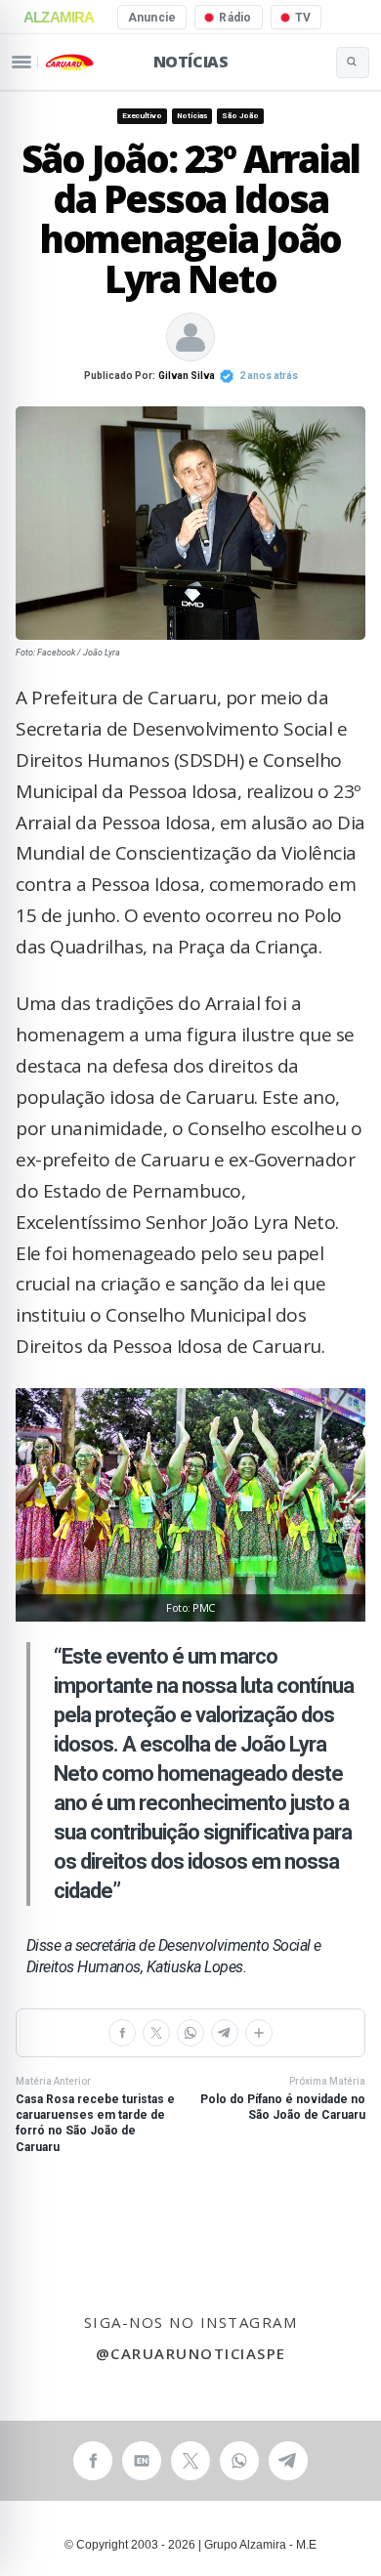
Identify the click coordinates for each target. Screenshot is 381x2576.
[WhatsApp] (190, 2033)
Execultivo (142, 116)
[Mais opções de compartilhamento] (259, 2033)
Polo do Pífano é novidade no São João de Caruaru (283, 2099)
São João (240, 116)
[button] (190, 1505)
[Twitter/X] (156, 2033)
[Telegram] (225, 2033)
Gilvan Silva (187, 376)
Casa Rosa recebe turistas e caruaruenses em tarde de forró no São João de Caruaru (95, 2115)
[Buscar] (353, 63)
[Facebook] (122, 2033)
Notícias (191, 62)
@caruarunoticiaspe (191, 2353)
